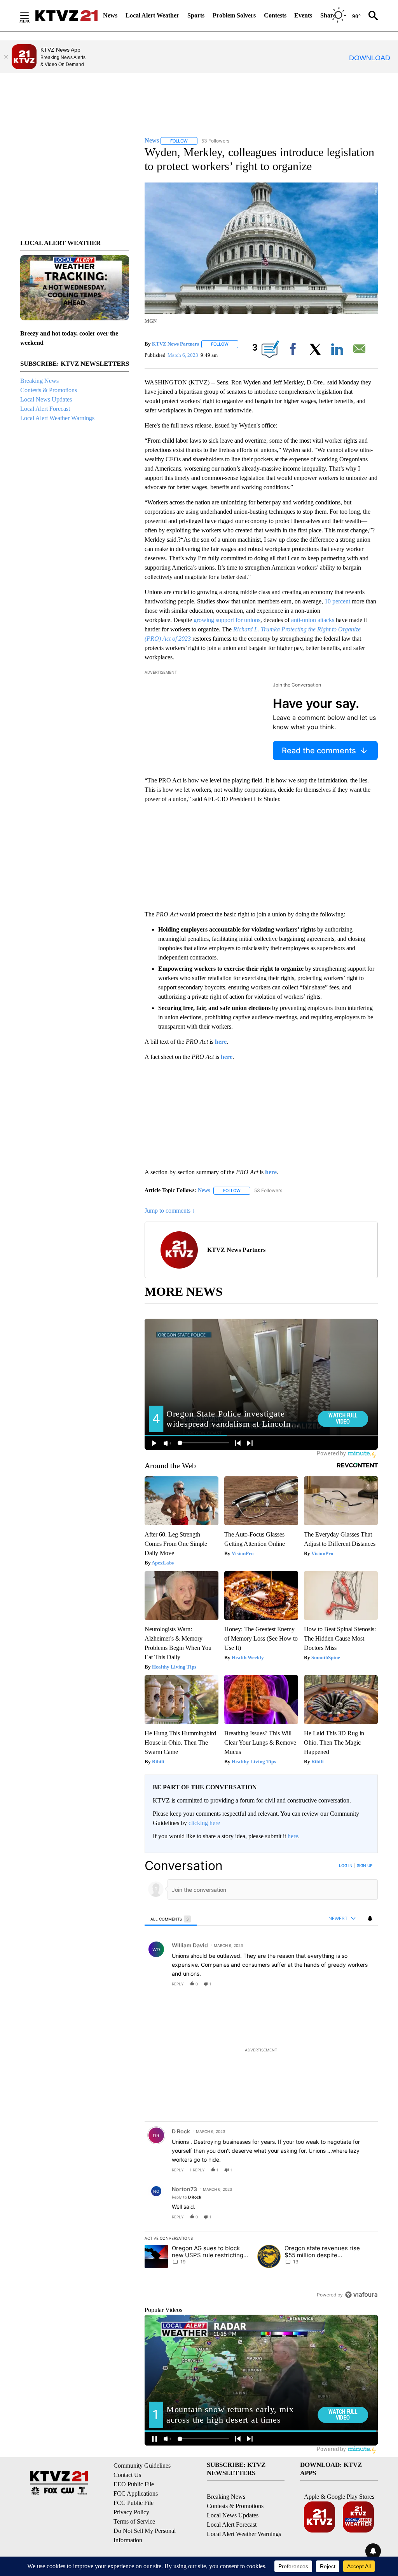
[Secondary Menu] (30, 16)
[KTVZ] (66, 16)
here (293, 1836)
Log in (346, 1865)
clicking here (204, 1823)
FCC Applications (136, 2493)
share (347, 1984)
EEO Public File (134, 2484)
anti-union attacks (313, 620)
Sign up (365, 1865)
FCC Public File (134, 2503)
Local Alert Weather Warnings (57, 418)
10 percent (337, 601)
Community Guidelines (142, 2466)
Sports (196, 15)
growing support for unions (227, 620)
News (110, 15)
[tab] (171, 1919)
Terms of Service (134, 2521)
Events (303, 15)
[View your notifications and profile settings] (370, 1919)
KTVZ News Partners (175, 344)
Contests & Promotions (49, 390)
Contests (275, 15)
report (365, 1984)
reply (178, 1984)
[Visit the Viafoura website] (361, 2295)
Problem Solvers (234, 15)
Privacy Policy (131, 2512)
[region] (261, 2080)
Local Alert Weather (152, 15)
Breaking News (39, 381)
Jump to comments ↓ (170, 1211)
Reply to (187, 2197)
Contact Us (127, 2475)
